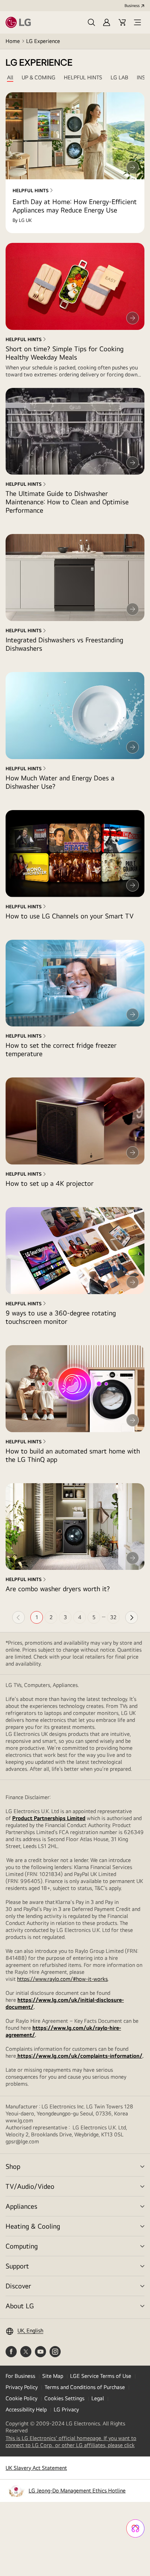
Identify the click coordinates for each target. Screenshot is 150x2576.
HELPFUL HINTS (83, 78)
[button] (91, 22)
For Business (20, 2376)
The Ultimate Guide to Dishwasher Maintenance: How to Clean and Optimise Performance (67, 502)
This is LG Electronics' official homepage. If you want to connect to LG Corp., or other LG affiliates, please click (75, 2442)
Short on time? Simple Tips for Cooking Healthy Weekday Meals (65, 353)
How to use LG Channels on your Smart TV (70, 916)
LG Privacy (66, 2409)
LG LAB (119, 78)
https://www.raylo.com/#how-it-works (62, 1979)
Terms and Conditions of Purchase (85, 2387)
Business (132, 6)
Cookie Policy (21, 2398)
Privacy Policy (22, 2387)
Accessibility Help (26, 2409)
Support (17, 2266)
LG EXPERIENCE (39, 63)
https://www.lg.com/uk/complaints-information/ (79, 2056)
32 (113, 1617)
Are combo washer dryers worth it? (58, 1589)
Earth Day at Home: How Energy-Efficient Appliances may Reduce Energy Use (75, 206)
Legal (98, 2398)
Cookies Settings (64, 2398)
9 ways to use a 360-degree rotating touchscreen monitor (61, 1317)
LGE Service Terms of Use (101, 2376)
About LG (20, 2306)
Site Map (53, 2376)
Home (13, 41)
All (10, 78)
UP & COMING (39, 78)
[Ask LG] (135, 2528)
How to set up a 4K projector (50, 1183)
